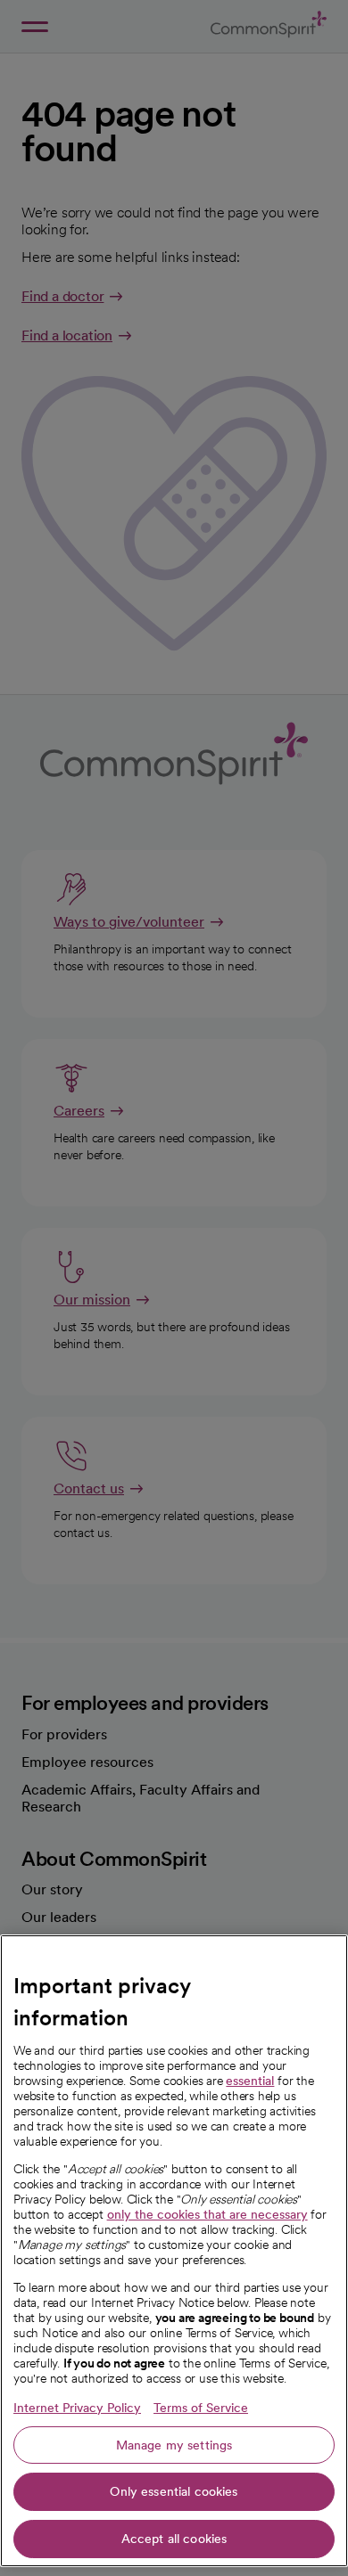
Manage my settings (174, 2445)
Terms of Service (201, 2408)
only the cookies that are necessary (207, 2214)
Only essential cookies (174, 2491)
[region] (174, 2251)
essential (250, 2081)
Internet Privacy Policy (77, 2408)
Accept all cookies (174, 2539)
